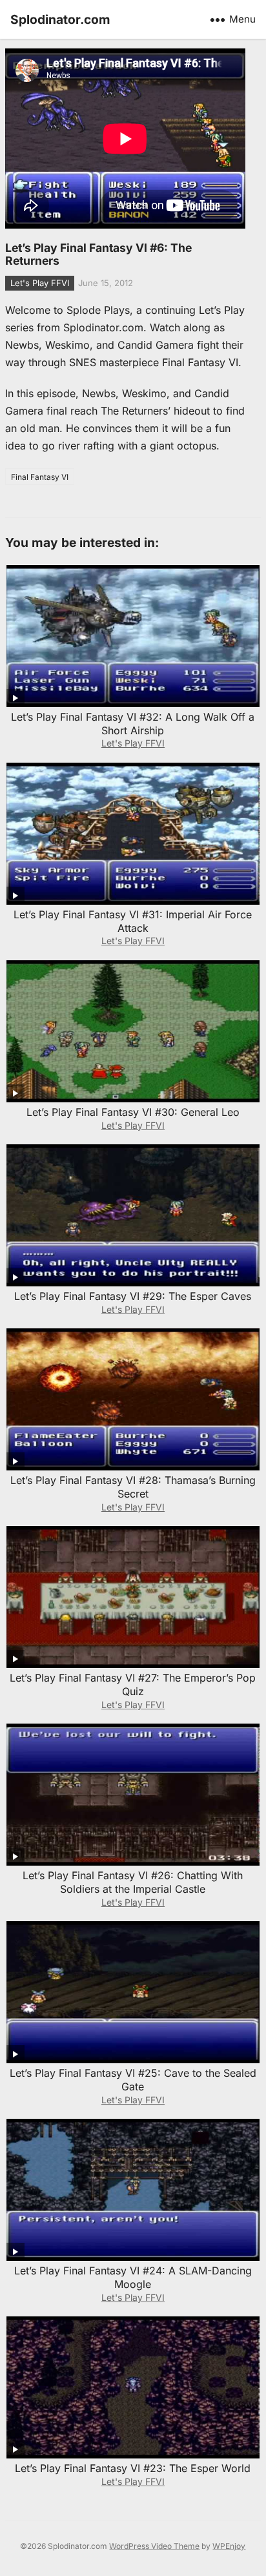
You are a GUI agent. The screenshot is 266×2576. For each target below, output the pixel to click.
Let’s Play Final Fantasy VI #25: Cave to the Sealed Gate (133, 2080)
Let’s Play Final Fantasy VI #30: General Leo (133, 1112)
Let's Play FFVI (40, 283)
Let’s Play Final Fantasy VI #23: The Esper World (133, 2468)
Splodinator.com (60, 19)
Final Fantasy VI (40, 477)
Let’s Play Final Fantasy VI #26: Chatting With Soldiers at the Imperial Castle (133, 1882)
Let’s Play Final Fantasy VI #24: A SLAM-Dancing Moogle (133, 2277)
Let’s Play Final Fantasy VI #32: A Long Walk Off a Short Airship (133, 724)
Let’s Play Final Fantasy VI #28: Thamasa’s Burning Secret (133, 1487)
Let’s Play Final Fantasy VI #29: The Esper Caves (133, 1296)
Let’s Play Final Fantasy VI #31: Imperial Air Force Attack (133, 921)
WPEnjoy (229, 2546)
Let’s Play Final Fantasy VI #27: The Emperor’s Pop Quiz (133, 1685)
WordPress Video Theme (154, 2546)
